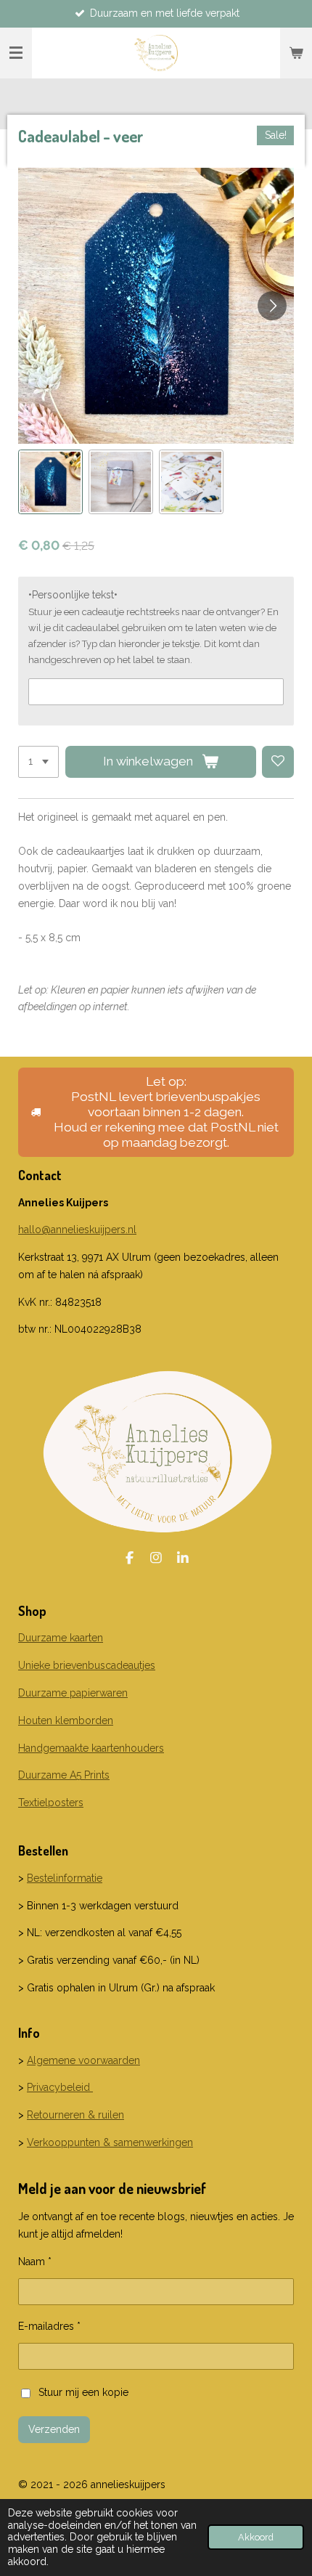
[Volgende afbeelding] (272, 306)
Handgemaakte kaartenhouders (91, 1748)
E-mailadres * (49, 2326)
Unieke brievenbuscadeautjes (87, 1665)
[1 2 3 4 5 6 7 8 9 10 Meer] (38, 762)
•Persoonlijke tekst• (73, 595)
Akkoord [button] (256, 2537)
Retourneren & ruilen (75, 2115)
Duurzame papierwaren (73, 1693)
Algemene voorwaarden (83, 2060)
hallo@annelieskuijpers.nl (77, 1230)
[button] (50, 482)
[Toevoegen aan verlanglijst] (278, 762)
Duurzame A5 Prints (64, 1775)
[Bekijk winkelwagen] (296, 53)
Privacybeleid (60, 2087)
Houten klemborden (66, 1720)
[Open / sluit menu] (16, 53)
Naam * (35, 2262)
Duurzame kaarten (61, 1638)
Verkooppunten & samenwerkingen (110, 2142)
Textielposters (51, 1803)
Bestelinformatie (65, 1878)
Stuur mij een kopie (83, 2392)
